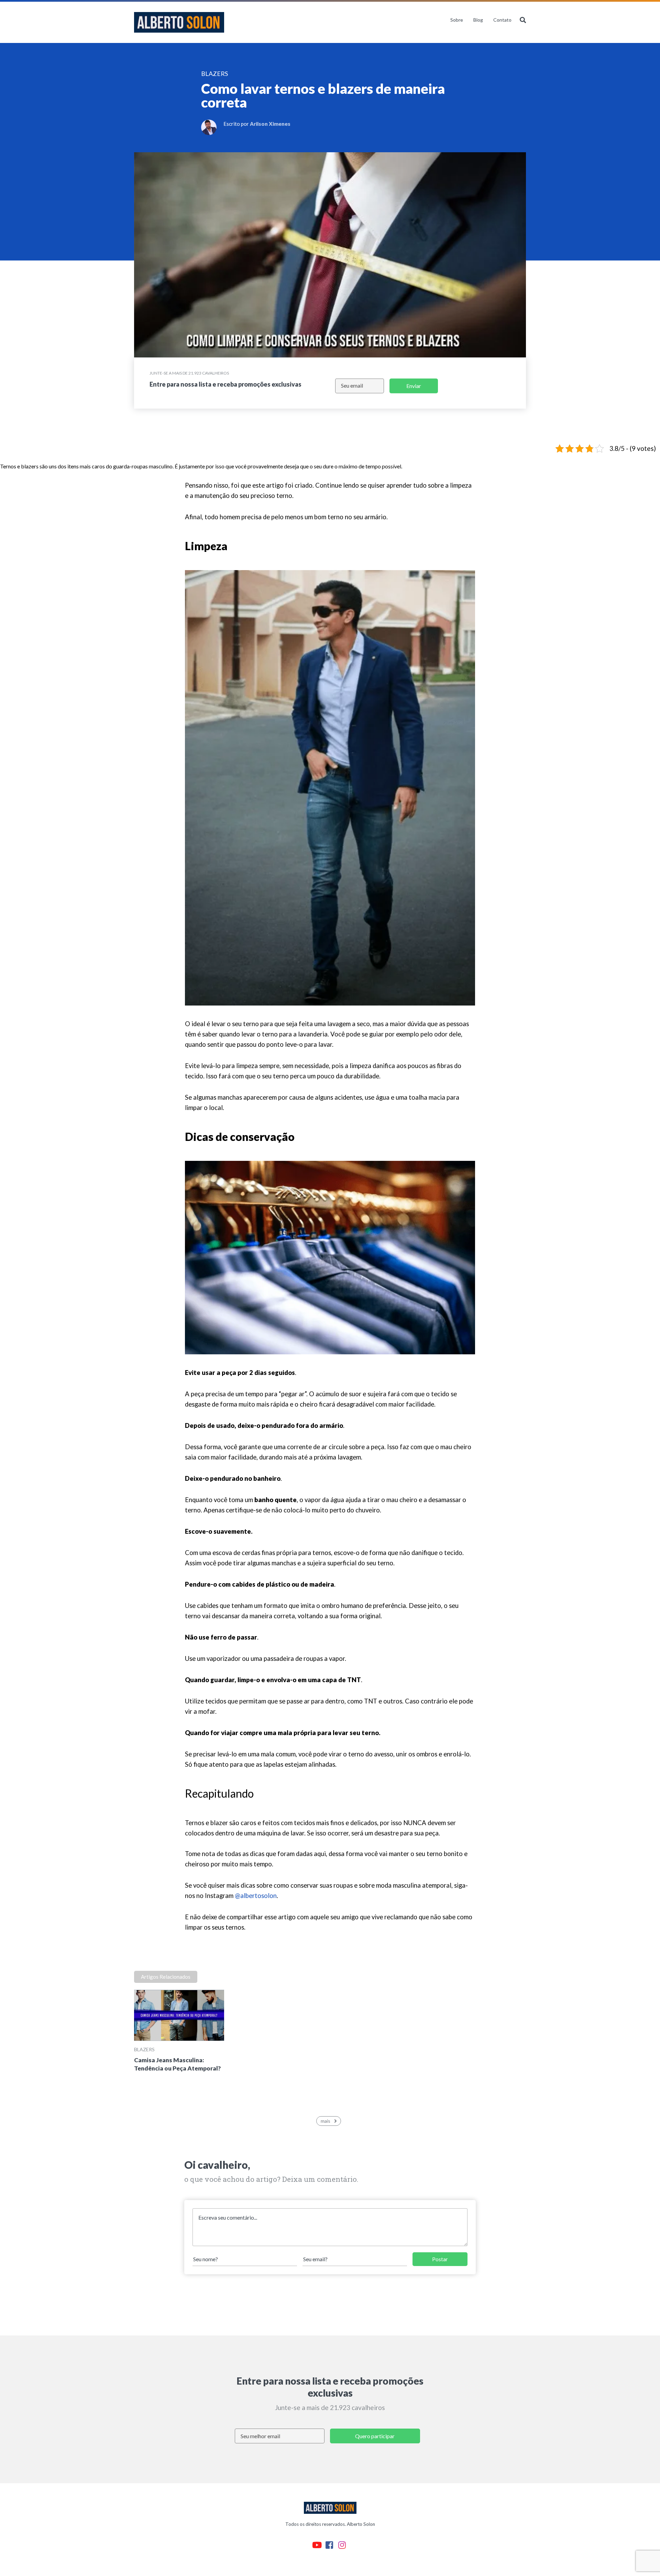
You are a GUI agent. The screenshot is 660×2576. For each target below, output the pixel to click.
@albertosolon (256, 1896)
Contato (502, 20)
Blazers (144, 2049)
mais (326, 2121)
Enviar (414, 386)
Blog (478, 20)
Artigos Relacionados (166, 1977)
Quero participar (375, 2436)
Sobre (457, 20)
